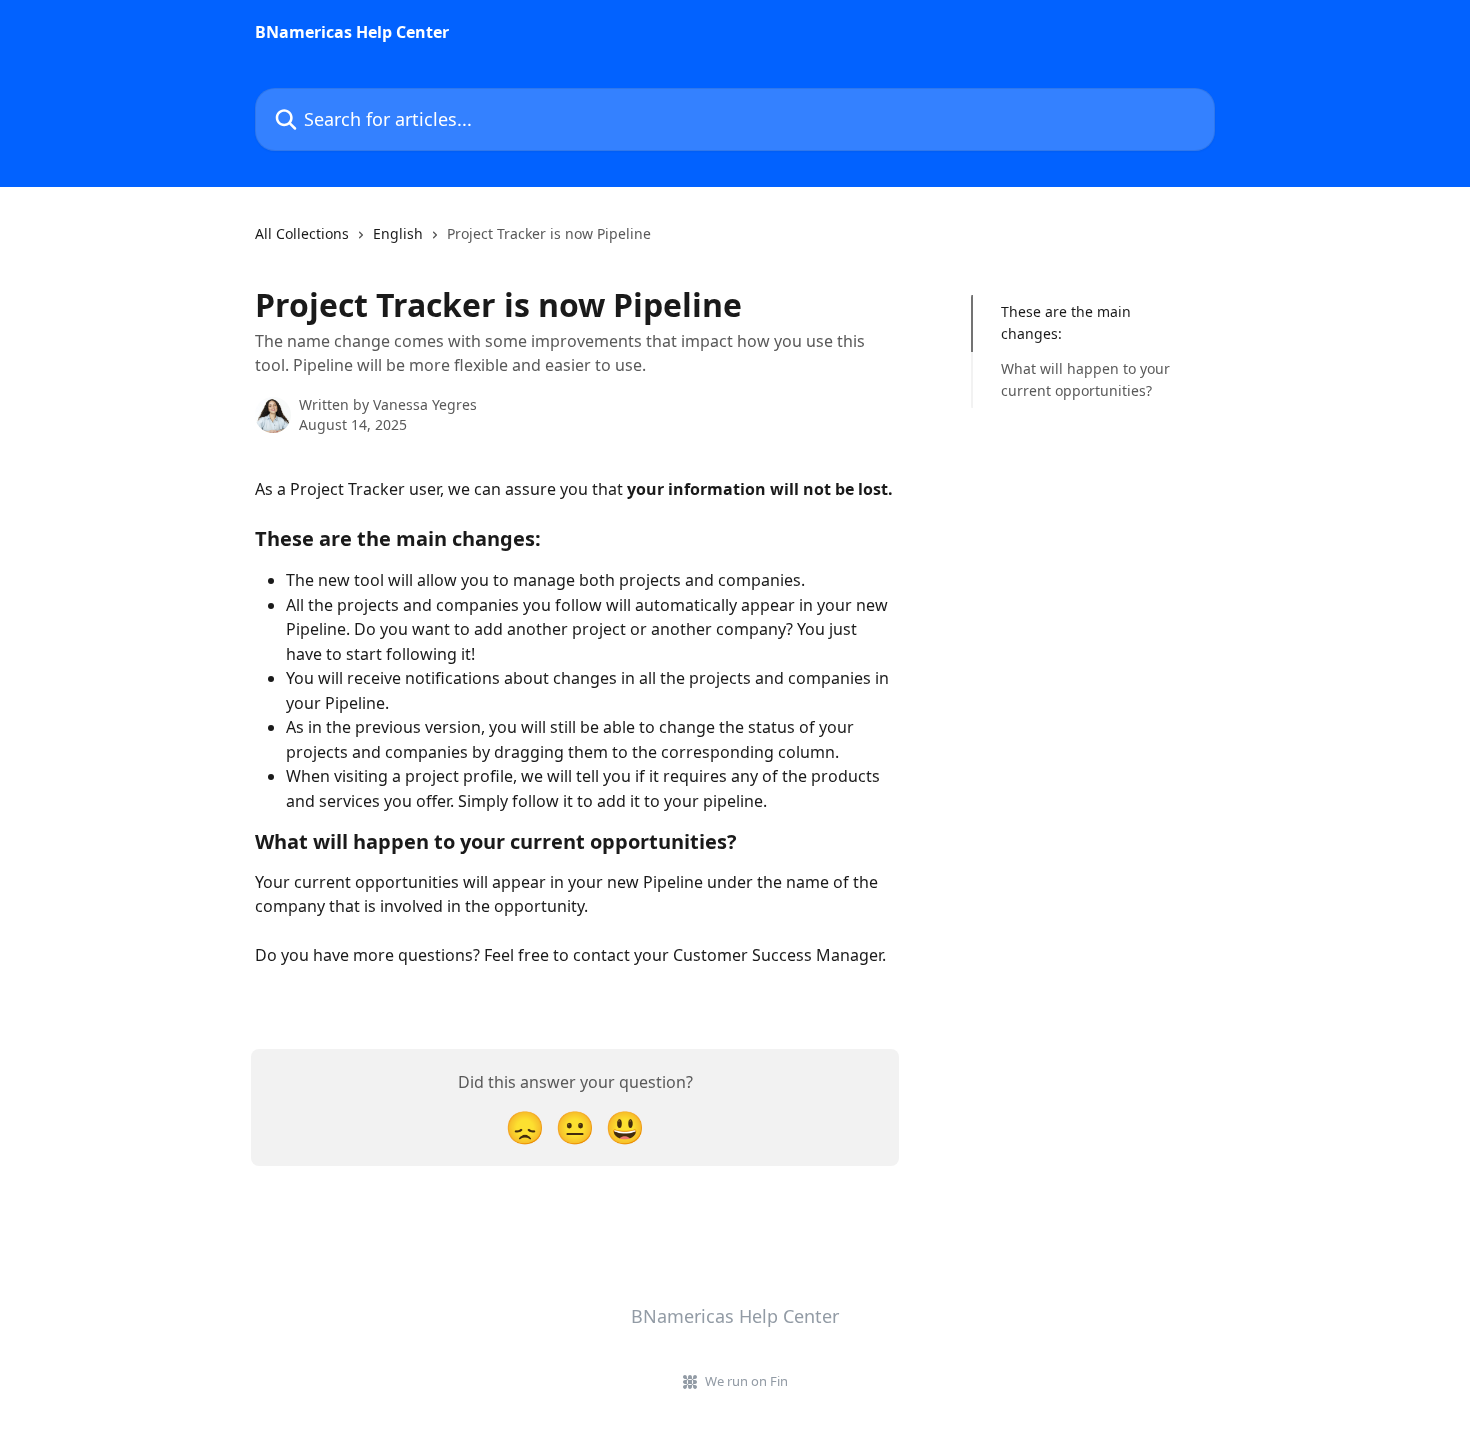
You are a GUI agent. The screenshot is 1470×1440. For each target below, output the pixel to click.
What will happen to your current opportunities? (1085, 379)
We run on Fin (746, 1381)
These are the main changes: (1066, 322)
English (398, 233)
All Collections (302, 233)
